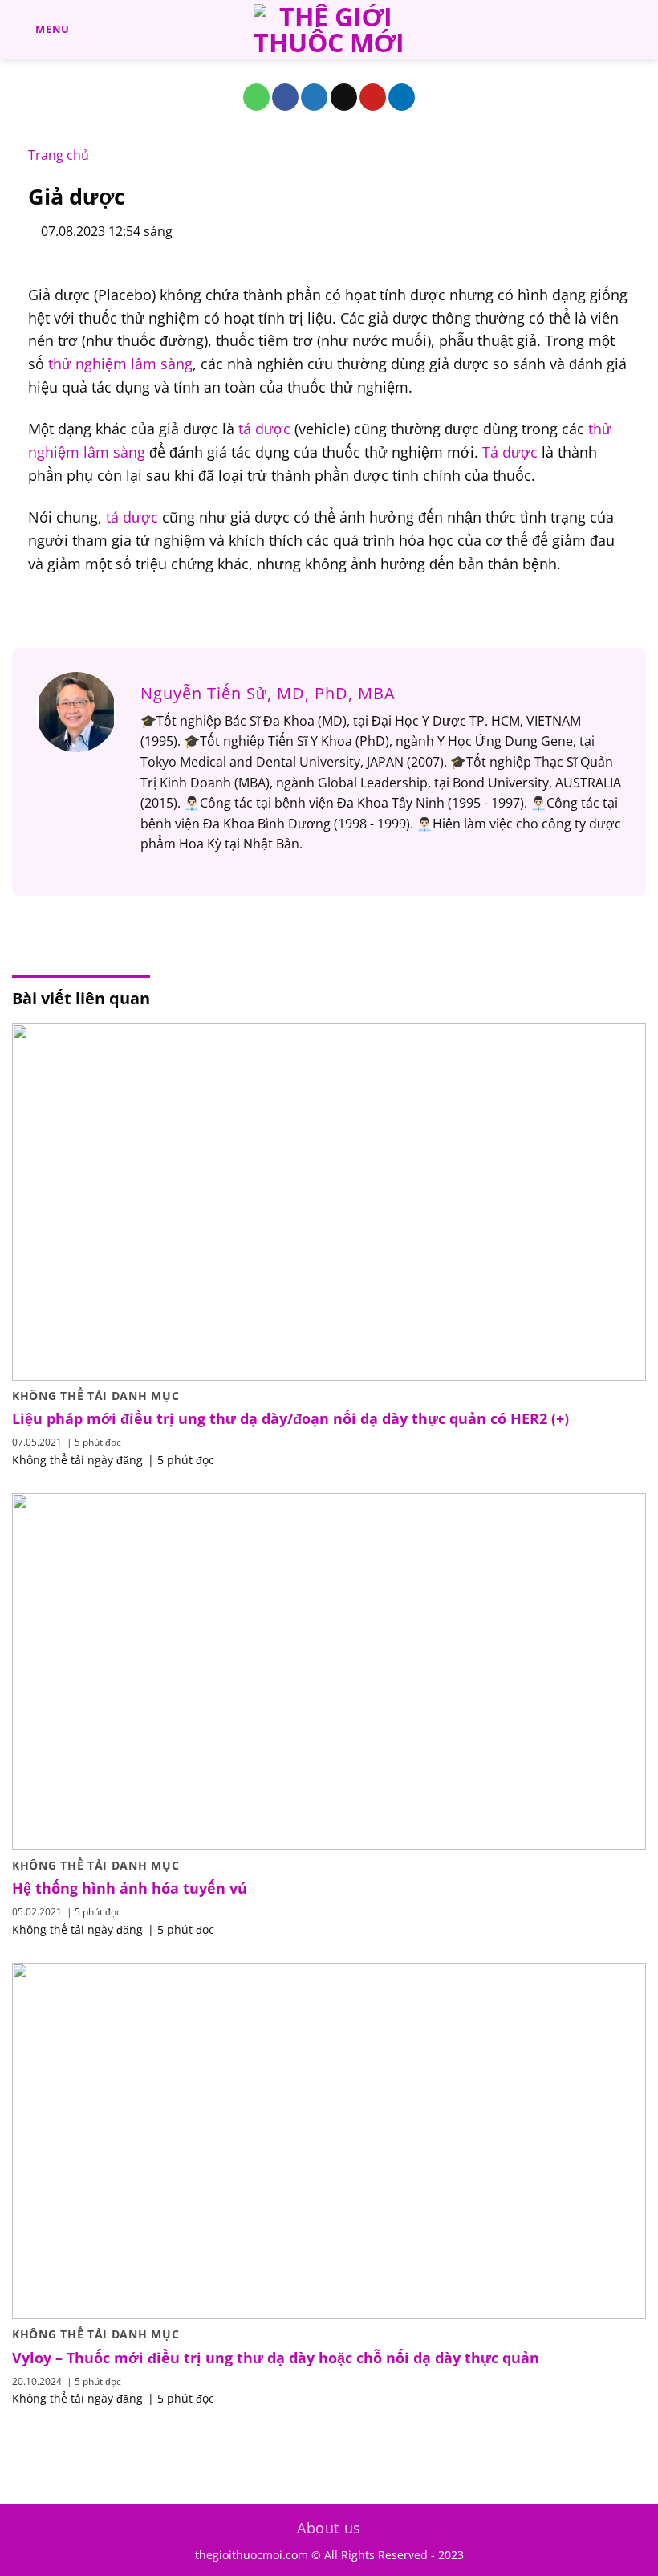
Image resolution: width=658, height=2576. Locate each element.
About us (329, 2528)
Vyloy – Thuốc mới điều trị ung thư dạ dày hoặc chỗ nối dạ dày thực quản (276, 2358)
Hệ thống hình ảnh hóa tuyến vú (130, 1888)
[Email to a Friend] (344, 97)
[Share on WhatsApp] (256, 97)
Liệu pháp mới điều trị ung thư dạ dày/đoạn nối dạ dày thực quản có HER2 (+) (290, 1419)
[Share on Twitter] (314, 97)
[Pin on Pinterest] (373, 97)
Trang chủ (59, 155)
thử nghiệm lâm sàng (120, 364)
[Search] (640, 30)
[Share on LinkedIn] (402, 97)
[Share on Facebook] (285, 97)
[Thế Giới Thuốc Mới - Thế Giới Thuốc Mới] (329, 30)
